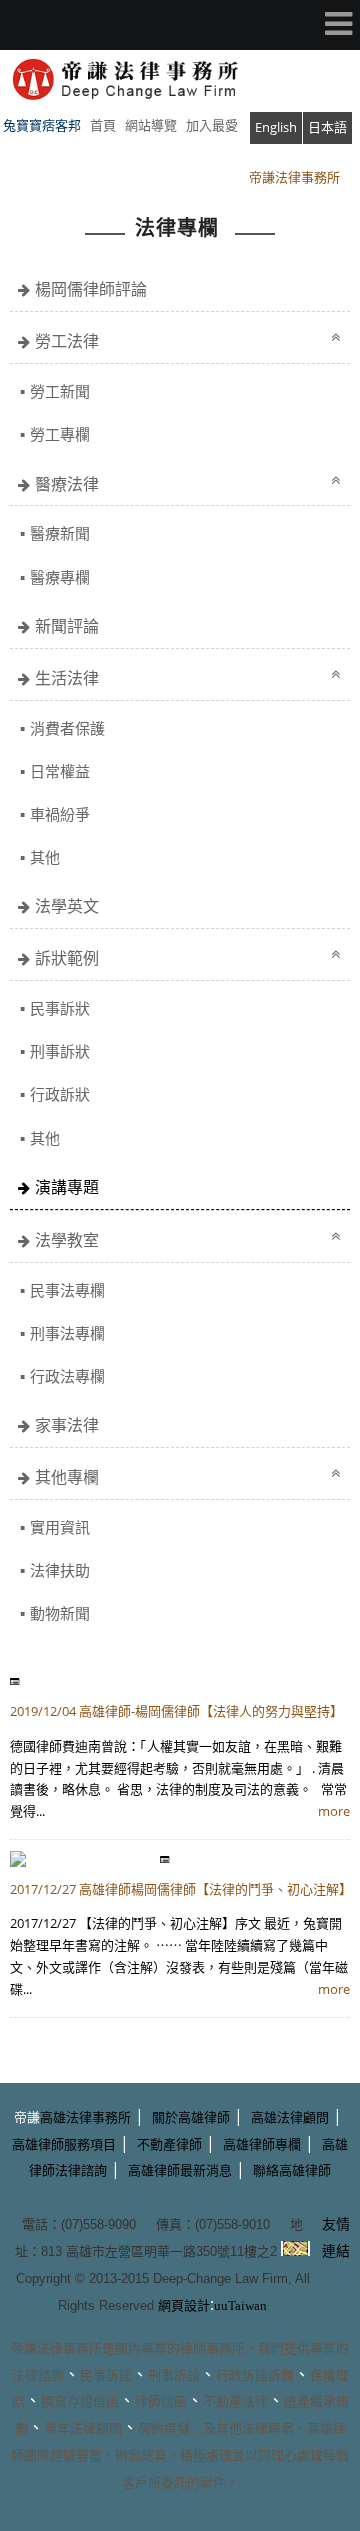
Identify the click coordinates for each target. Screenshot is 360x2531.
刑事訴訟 (174, 2375)
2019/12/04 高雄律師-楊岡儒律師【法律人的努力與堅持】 (176, 1711)
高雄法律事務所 (85, 2117)
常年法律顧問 (83, 2428)
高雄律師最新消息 (180, 2170)
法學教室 (67, 1240)
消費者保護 (67, 728)
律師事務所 (212, 2348)
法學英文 (67, 906)
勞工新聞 (60, 391)
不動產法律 (235, 2401)
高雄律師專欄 (262, 2144)
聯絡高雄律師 (292, 2170)
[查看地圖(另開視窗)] (295, 2250)
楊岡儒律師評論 (91, 289)
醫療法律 (67, 484)
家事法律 (67, 1425)
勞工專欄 (60, 434)
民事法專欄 (67, 1290)
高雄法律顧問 (290, 2117)
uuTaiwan (240, 2305)
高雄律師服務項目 (64, 2144)
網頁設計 (184, 2305)
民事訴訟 (106, 2375)
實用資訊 (60, 1527)
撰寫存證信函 (80, 2401)
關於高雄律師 (191, 2117)
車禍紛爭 (60, 814)
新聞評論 (67, 626)
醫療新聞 (60, 533)
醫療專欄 (60, 577)
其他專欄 (67, 1477)
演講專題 (67, 1187)
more (334, 1811)
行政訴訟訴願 (255, 2375)
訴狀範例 (67, 958)
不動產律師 (169, 2144)
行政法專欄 (67, 1376)
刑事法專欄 (67, 1333)
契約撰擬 (164, 2428)
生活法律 (67, 678)
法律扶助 (60, 1570)
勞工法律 (67, 341)
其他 (45, 857)
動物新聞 (60, 1613)
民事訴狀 (60, 1008)
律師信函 (161, 2401)
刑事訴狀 (60, 1051)
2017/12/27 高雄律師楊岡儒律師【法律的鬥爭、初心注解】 (181, 1889)
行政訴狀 (60, 1094)
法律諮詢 (38, 2375)
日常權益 (60, 771)
